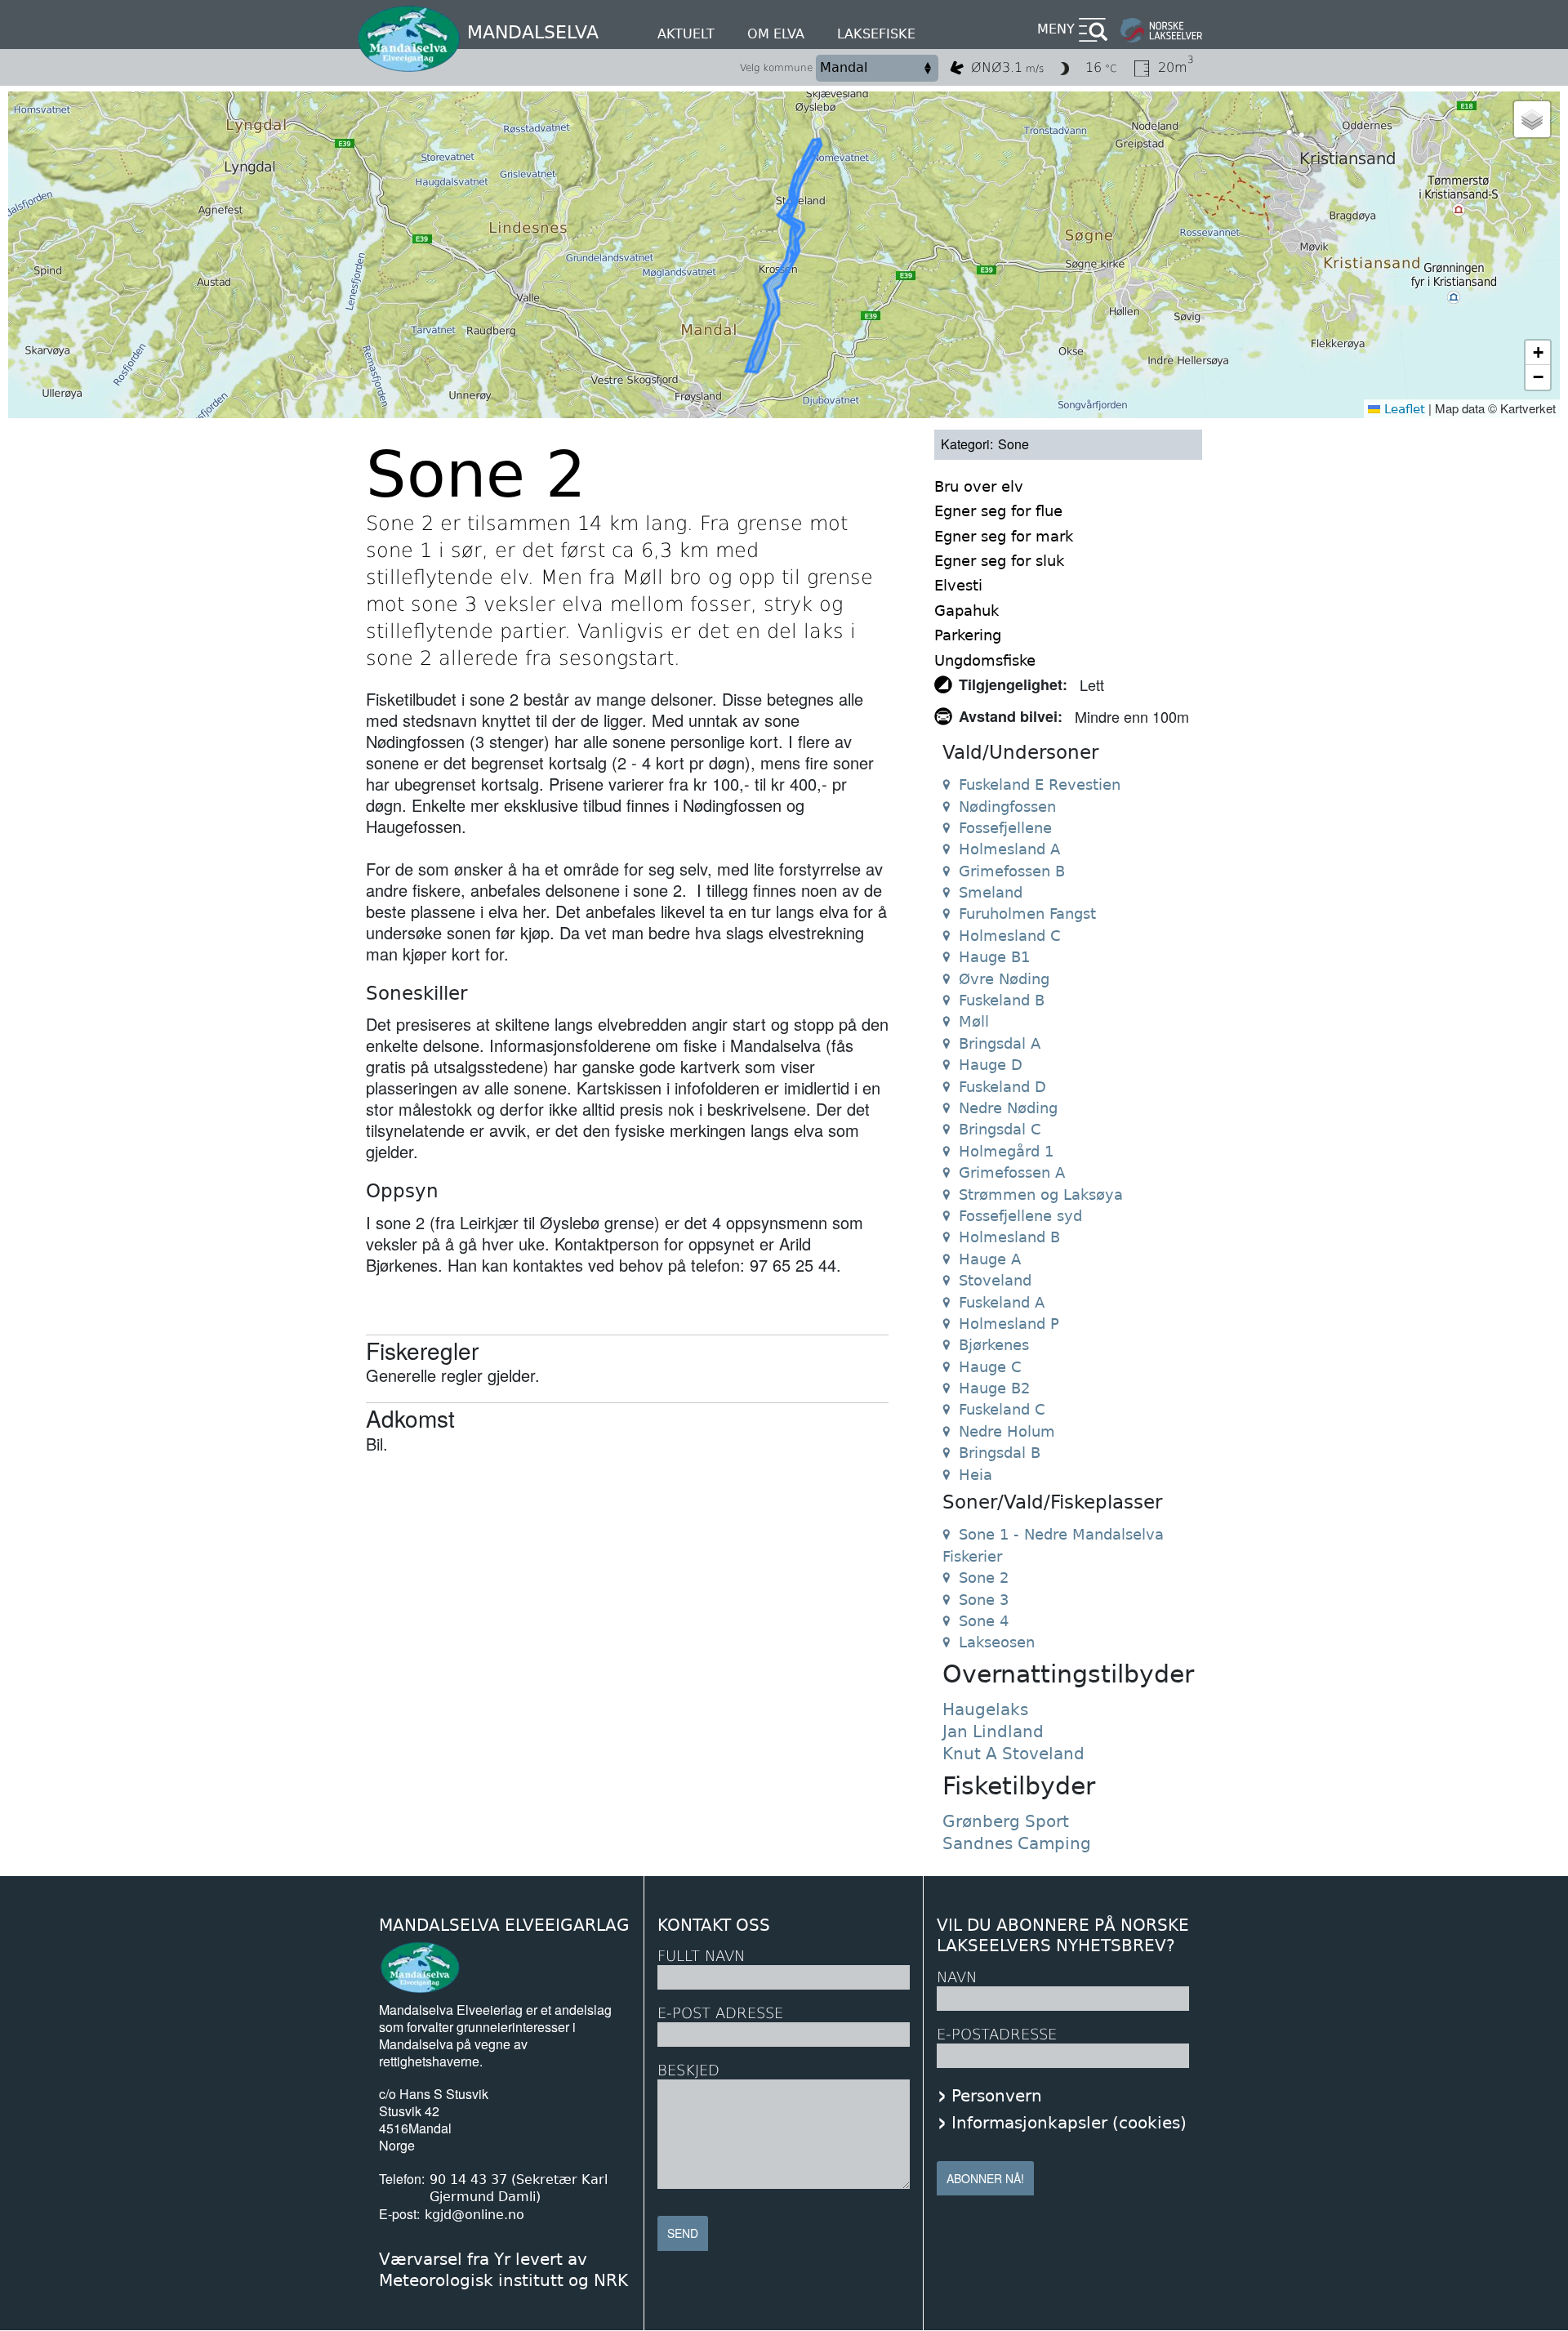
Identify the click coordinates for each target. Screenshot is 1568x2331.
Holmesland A (1009, 849)
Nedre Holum (1007, 1431)
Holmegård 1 (1006, 1151)
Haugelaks (985, 1709)
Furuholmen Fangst (1027, 914)
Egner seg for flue (998, 511)
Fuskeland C (1002, 1409)
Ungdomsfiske (985, 660)
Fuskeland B (1002, 1000)
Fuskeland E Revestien (1040, 784)
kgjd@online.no (474, 2215)
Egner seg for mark (1004, 536)
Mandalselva (533, 32)
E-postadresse (997, 2034)
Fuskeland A (1002, 1302)
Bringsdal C (1000, 1129)
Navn (957, 1977)
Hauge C (990, 1367)
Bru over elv (979, 486)
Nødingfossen (1007, 807)
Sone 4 (984, 1621)
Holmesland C (1010, 936)
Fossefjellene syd (1020, 1216)
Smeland (991, 892)
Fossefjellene (1005, 828)
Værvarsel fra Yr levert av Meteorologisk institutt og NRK (503, 2270)
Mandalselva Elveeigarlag (504, 1925)
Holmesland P (1009, 1324)
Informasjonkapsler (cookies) (1069, 2123)
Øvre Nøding (1004, 979)
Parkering (968, 635)
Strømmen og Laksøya (1041, 1194)
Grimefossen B (1012, 871)
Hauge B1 (994, 957)
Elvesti (958, 585)
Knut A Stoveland (1013, 1754)
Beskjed (688, 2070)
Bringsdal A (1000, 1043)
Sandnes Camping (1017, 1843)
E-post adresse (720, 2013)
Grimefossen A (1012, 1172)
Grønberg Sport (1006, 1821)
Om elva (776, 34)
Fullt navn (701, 1956)
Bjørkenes (994, 1345)
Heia (976, 1475)
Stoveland (995, 1280)
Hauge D (991, 1065)
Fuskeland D (1002, 1087)
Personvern (997, 2096)
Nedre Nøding (1008, 1108)
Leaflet (1403, 409)
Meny (1056, 29)
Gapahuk (967, 611)
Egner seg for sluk (999, 561)
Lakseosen (997, 1642)
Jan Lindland (993, 1732)
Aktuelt (686, 34)
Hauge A (990, 1259)
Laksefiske (876, 34)
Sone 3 (984, 1600)
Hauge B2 (994, 1388)
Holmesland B (1009, 1237)
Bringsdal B (1000, 1453)
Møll (974, 1021)
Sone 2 (984, 1578)
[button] (1532, 119)
